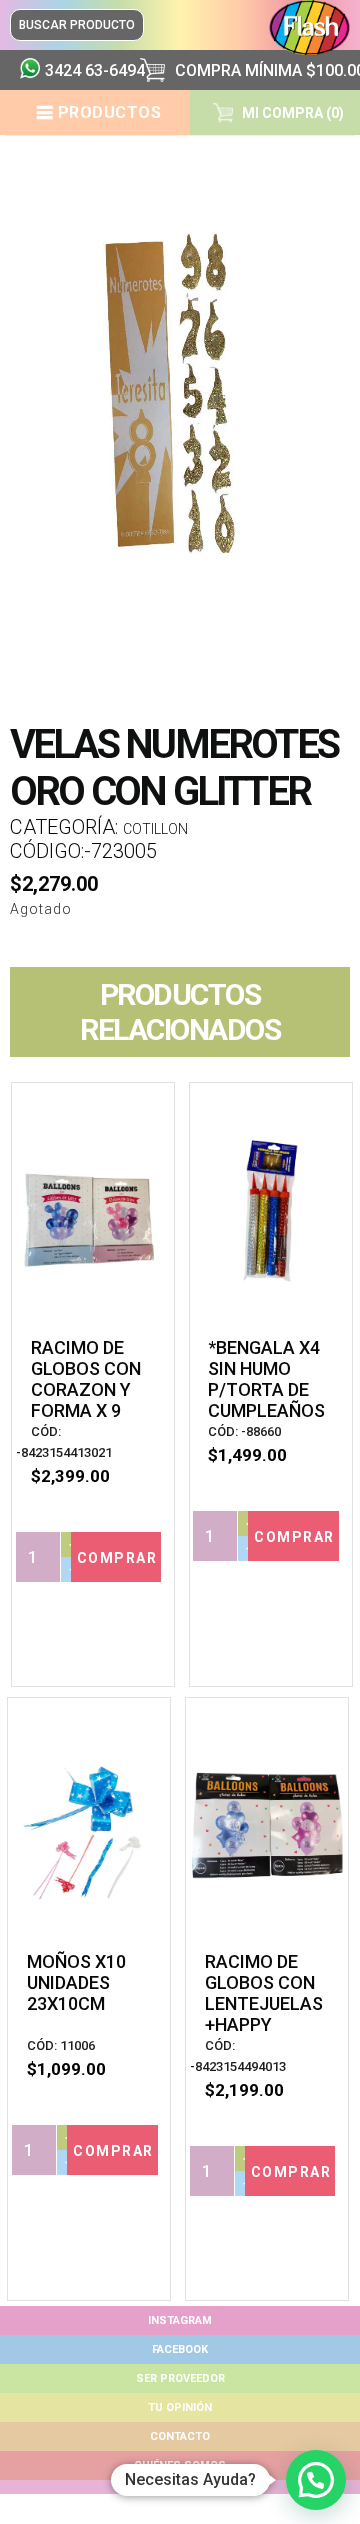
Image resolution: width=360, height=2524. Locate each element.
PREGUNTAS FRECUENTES (180, 2486)
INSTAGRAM (180, 2320)
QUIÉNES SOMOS (180, 2465)
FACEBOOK (180, 2349)
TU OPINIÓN (180, 2407)
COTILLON (155, 829)
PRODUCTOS (110, 112)
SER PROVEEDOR (180, 2378)
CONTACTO (180, 2436)
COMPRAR (117, 1558)
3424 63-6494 (85, 70)
